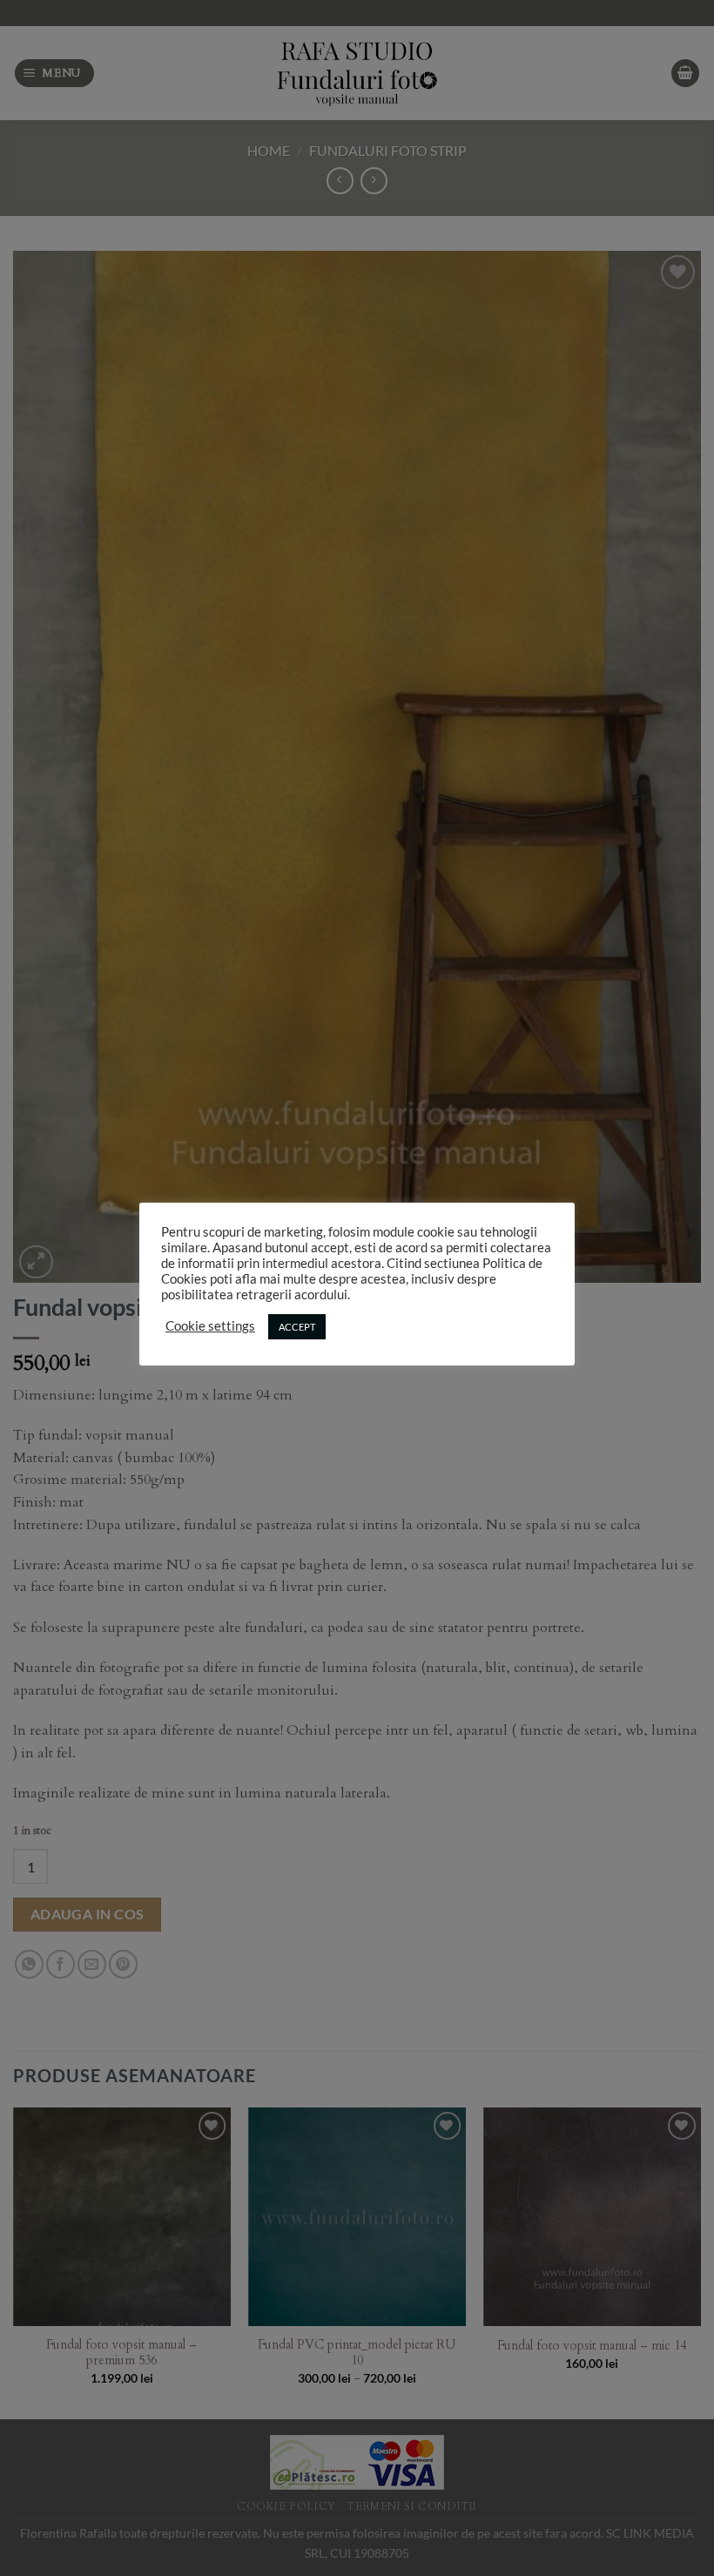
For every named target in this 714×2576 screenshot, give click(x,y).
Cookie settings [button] (210, 1326)
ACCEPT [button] (297, 1327)
